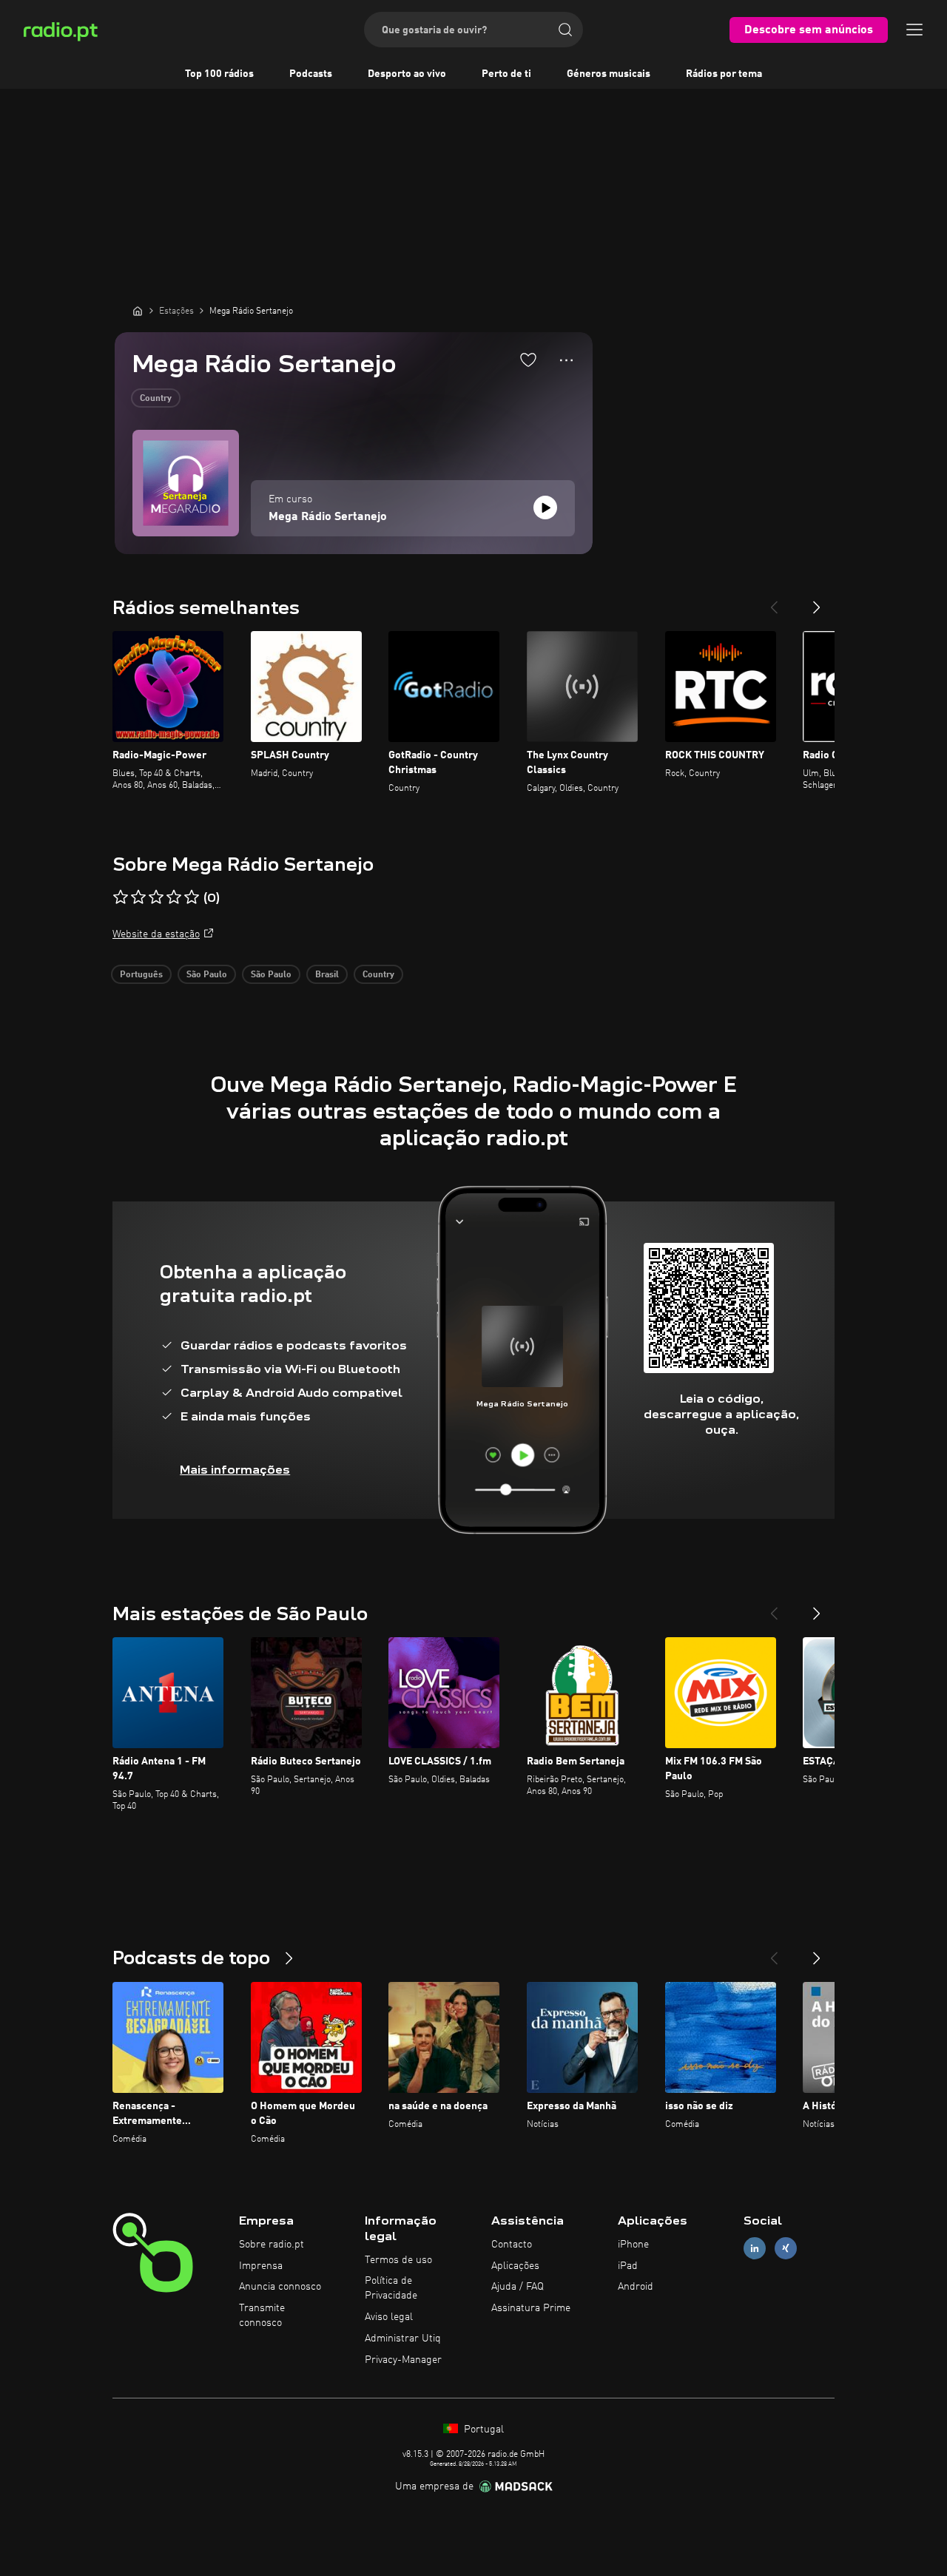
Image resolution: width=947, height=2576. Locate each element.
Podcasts (311, 74)
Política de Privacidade (391, 2288)
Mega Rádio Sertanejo (328, 517)
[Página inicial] (138, 311)
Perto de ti (506, 74)
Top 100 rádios (219, 74)
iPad (628, 2266)
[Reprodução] (545, 508)
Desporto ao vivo (407, 74)
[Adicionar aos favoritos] (528, 360)
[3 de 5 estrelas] (156, 897)
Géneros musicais (609, 74)
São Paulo (207, 975)
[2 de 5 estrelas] (138, 897)
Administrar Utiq (403, 2339)
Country (156, 399)
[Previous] (774, 601)
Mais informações (235, 1470)
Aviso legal (389, 2317)
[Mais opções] (566, 360)
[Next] (817, 601)
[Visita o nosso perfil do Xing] (786, 2248)
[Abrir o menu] (914, 30)
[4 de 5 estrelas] (174, 897)
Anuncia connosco (280, 2287)
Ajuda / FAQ (518, 2287)
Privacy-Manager (403, 2360)
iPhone (633, 2245)
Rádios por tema (724, 74)
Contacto (512, 2245)
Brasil (327, 975)
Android (636, 2287)
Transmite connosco (262, 2316)
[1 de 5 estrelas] (121, 897)
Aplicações (515, 2266)
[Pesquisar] (565, 30)
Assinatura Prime (531, 2308)
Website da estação (156, 934)
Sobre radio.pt (272, 2245)
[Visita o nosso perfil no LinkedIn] (755, 2248)
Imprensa (261, 2266)
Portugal (482, 2430)
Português (141, 975)
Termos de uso (398, 2260)
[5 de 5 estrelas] (192, 897)
